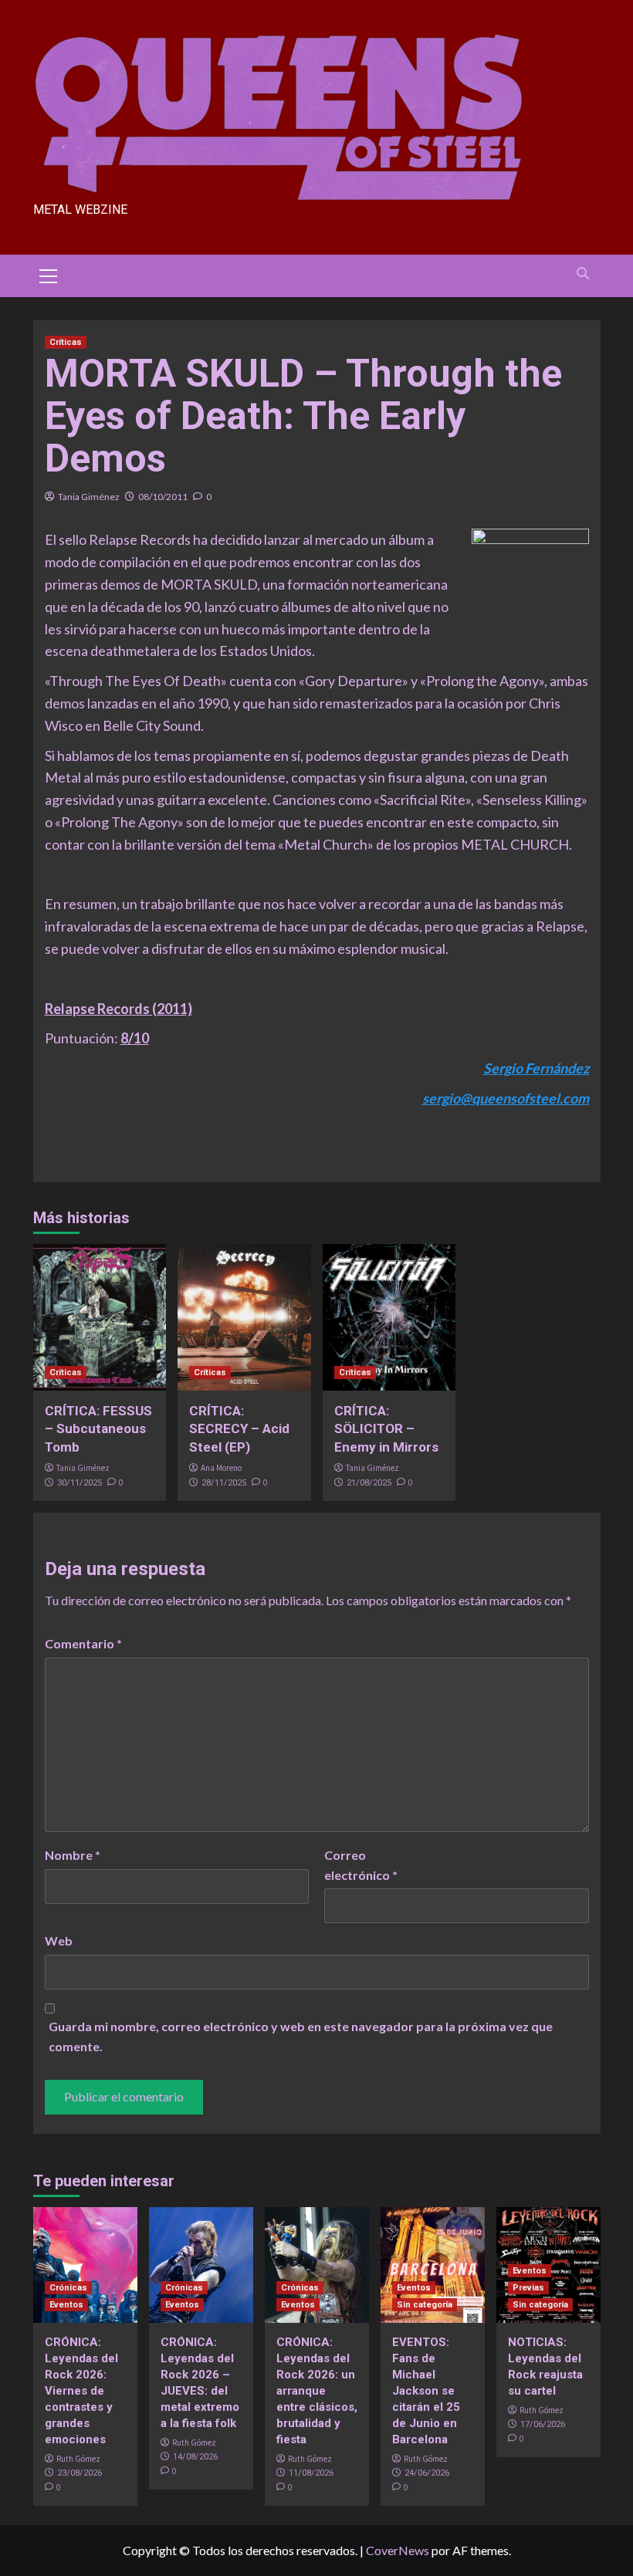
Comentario (83, 1643)
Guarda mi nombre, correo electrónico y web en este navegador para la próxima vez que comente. (301, 2036)
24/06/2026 (427, 2473)
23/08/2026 (80, 2473)
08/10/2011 (163, 497)
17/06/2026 (543, 2424)
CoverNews (398, 2550)
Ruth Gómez (78, 2459)
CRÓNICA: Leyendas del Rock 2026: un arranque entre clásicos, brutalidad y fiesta (317, 2391)
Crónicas (68, 2288)
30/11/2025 (80, 1483)
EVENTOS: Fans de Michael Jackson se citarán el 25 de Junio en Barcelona (426, 2391)
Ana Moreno (221, 1468)
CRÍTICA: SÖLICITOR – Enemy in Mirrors (386, 1429)
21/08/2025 (369, 1483)
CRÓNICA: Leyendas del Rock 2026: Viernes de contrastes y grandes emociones (81, 2391)
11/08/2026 (311, 2473)
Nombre (73, 1855)
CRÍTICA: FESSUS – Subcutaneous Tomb (98, 1429)
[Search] (583, 274)
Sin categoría (425, 2305)
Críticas (66, 342)
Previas (528, 2288)
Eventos (66, 2305)
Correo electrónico (361, 1865)
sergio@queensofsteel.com (506, 1098)
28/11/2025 (224, 1483)
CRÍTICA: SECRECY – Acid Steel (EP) (239, 1429)
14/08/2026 (195, 2457)
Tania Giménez (89, 497)
